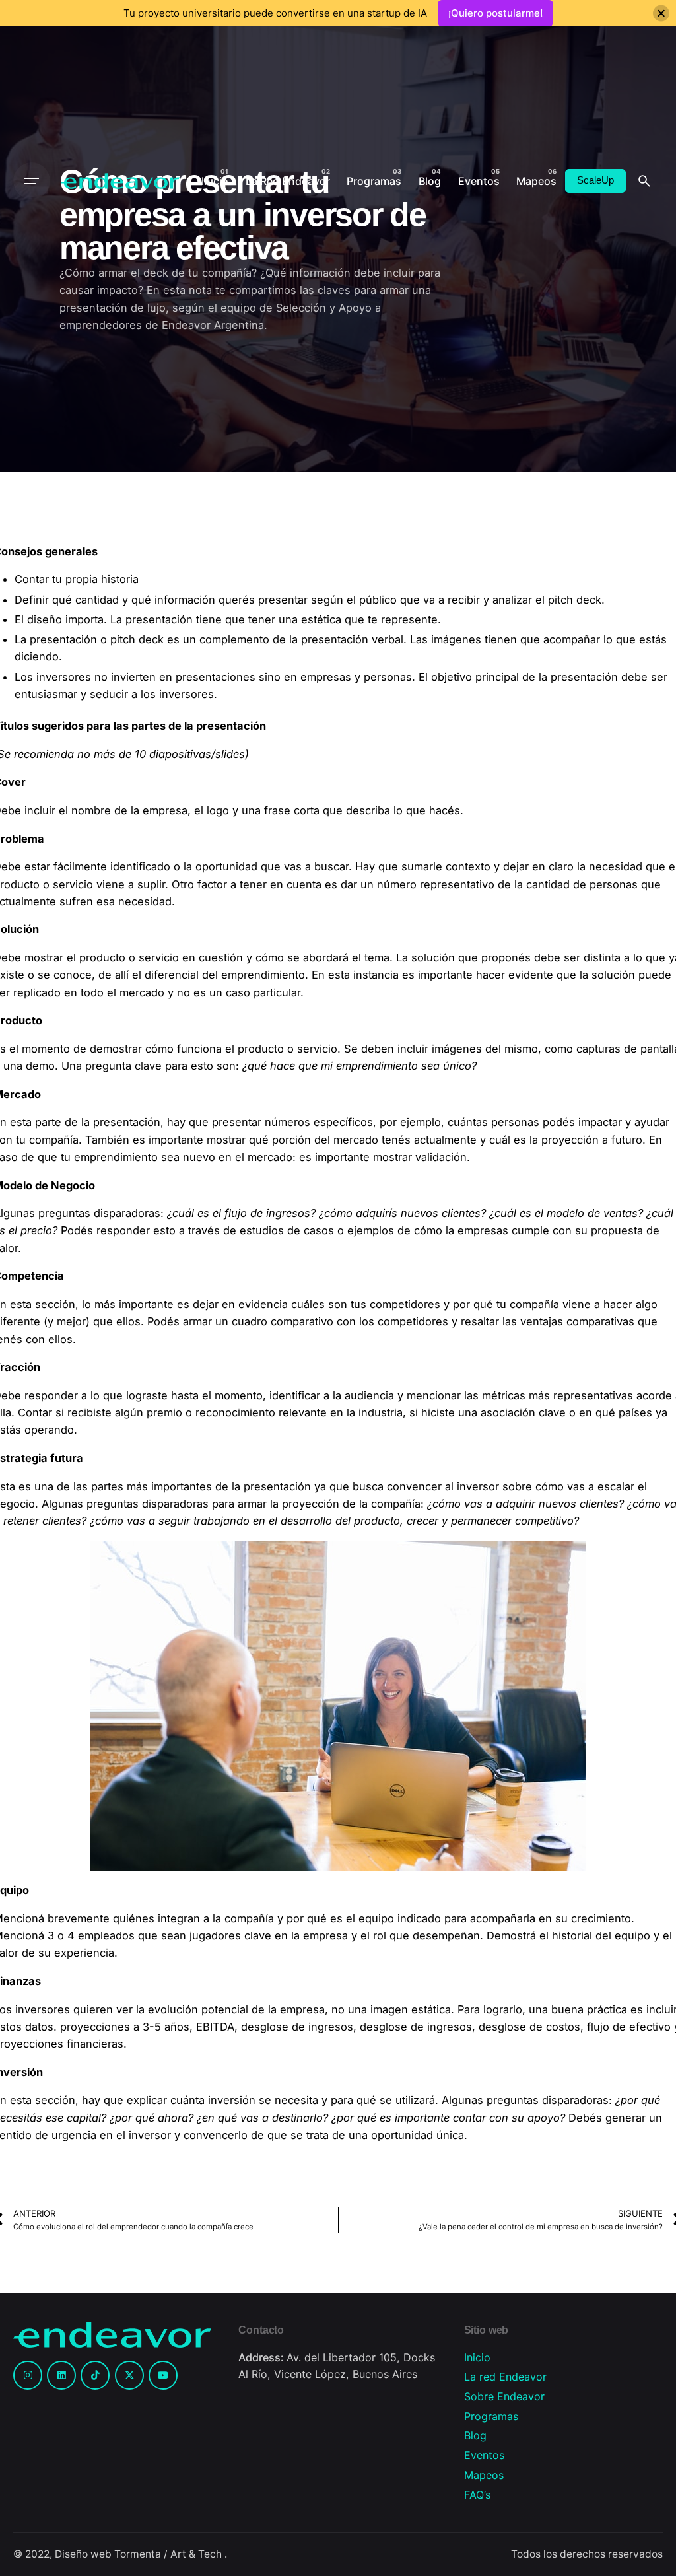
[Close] (661, 14)
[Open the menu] (32, 181)
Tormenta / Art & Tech (169, 2554)
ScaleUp (595, 180)
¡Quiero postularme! (495, 13)
